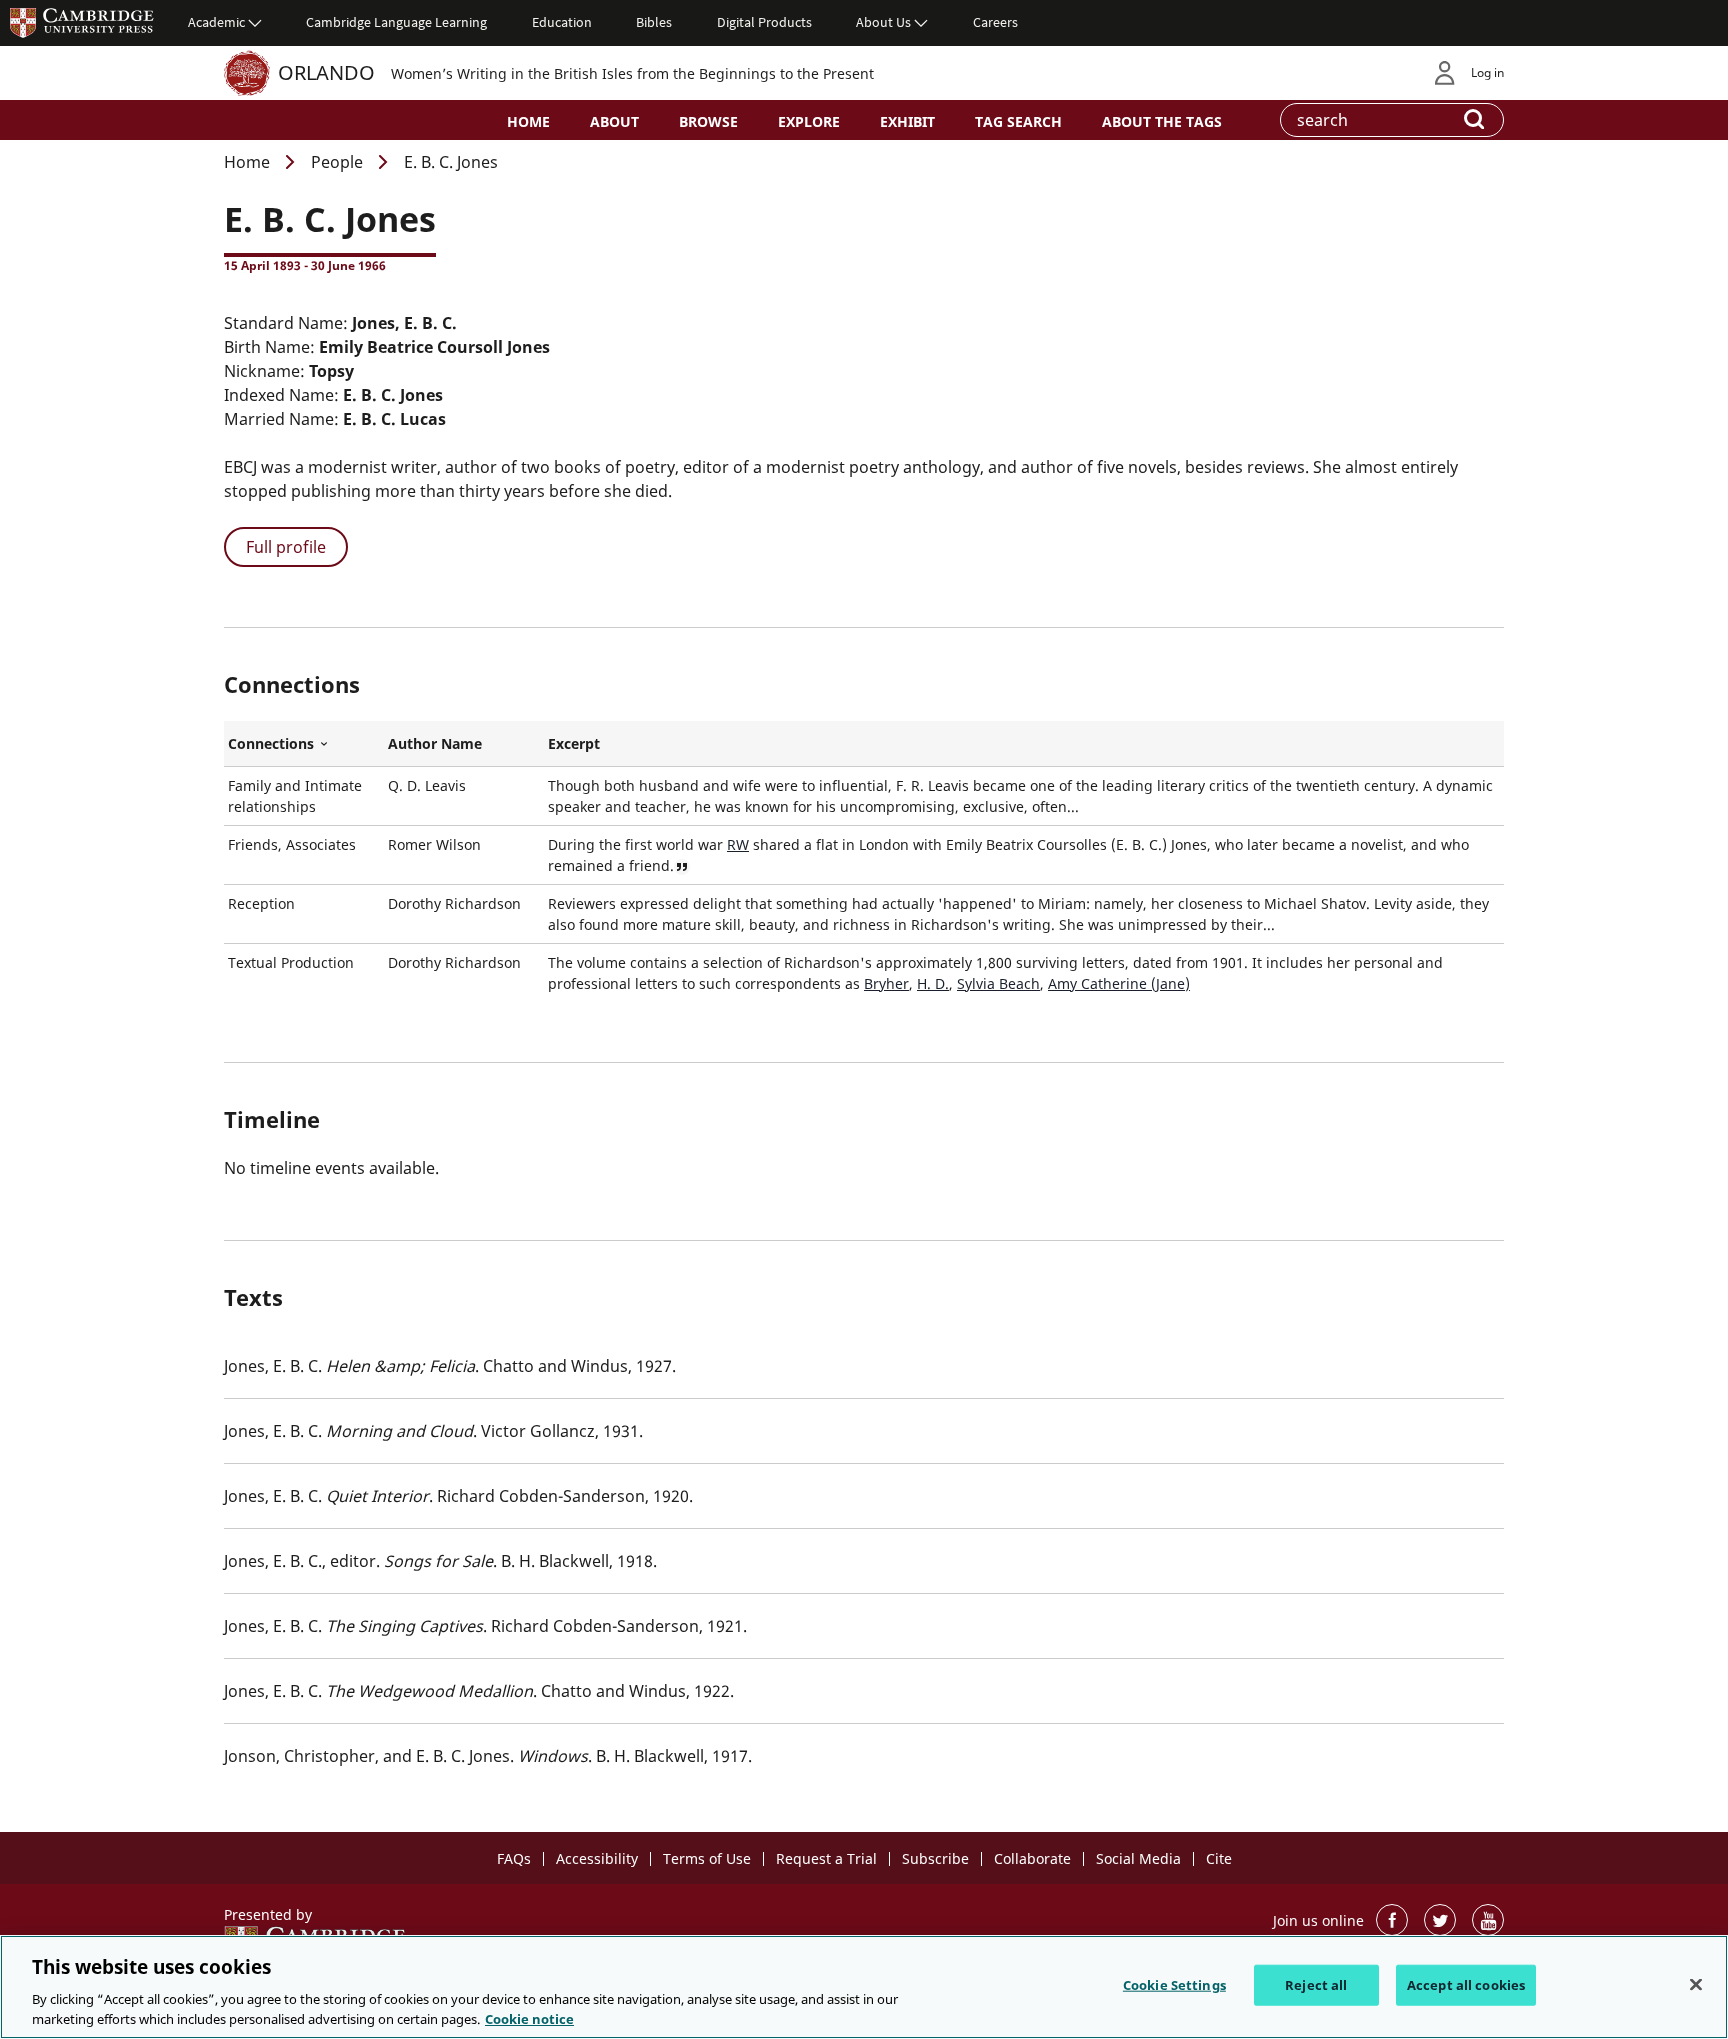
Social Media (1138, 1858)
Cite (1219, 1858)
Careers (995, 22)
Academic (216, 22)
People (337, 162)
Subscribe (935, 1858)
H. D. (933, 983)
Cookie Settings (1174, 1985)
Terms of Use (707, 1858)
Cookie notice (529, 2018)
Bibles (654, 22)
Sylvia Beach (998, 983)
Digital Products (764, 22)
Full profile (286, 547)
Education (562, 22)
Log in (1487, 72)
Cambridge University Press (82, 22)
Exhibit (907, 121)
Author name (435, 743)
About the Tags (1162, 121)
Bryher (886, 983)
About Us (883, 22)
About (614, 121)
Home (528, 121)
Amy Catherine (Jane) (1119, 983)
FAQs (514, 1858)
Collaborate (1032, 1858)
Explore (809, 121)
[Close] (1696, 1985)
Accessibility (597, 1858)
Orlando (326, 72)
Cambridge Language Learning (396, 22)
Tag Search (1018, 121)
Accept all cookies (1466, 1985)
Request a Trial (826, 1858)
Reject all (1316, 1985)
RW (738, 844)
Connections (304, 744)
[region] (864, 1987)
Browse (708, 121)
